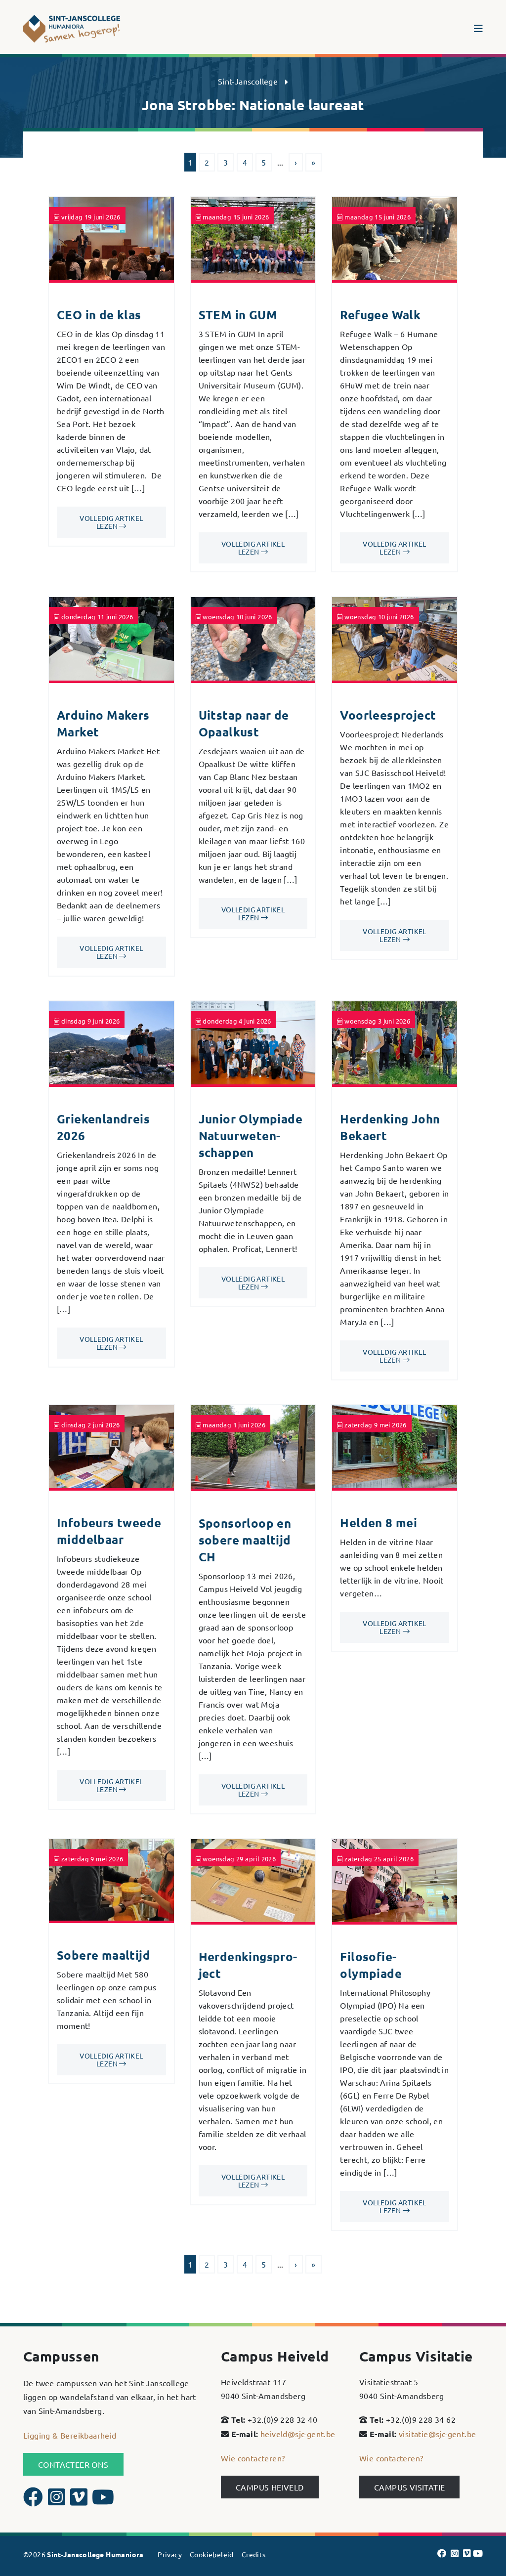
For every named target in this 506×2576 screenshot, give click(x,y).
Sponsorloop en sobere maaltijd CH (245, 1540)
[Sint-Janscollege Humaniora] (73, 29)
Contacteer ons (73, 2464)
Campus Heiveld (270, 2487)
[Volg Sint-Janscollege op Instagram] (58, 2501)
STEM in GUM (238, 315)
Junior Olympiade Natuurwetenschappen (251, 1136)
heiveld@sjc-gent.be (298, 2434)
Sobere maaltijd (104, 1955)
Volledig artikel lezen (111, 522)
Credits (254, 2554)
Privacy (170, 2554)
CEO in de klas (99, 315)
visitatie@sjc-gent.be (437, 2434)
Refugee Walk (380, 315)
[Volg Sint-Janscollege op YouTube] (103, 2501)
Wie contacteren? (253, 2458)
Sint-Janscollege (248, 81)
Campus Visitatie (409, 2487)
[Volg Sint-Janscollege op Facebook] (34, 2501)
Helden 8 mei (379, 1523)
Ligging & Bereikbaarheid (70, 2435)
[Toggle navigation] (478, 29)
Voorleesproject (388, 715)
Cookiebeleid (212, 2554)
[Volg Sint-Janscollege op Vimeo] (80, 2501)
